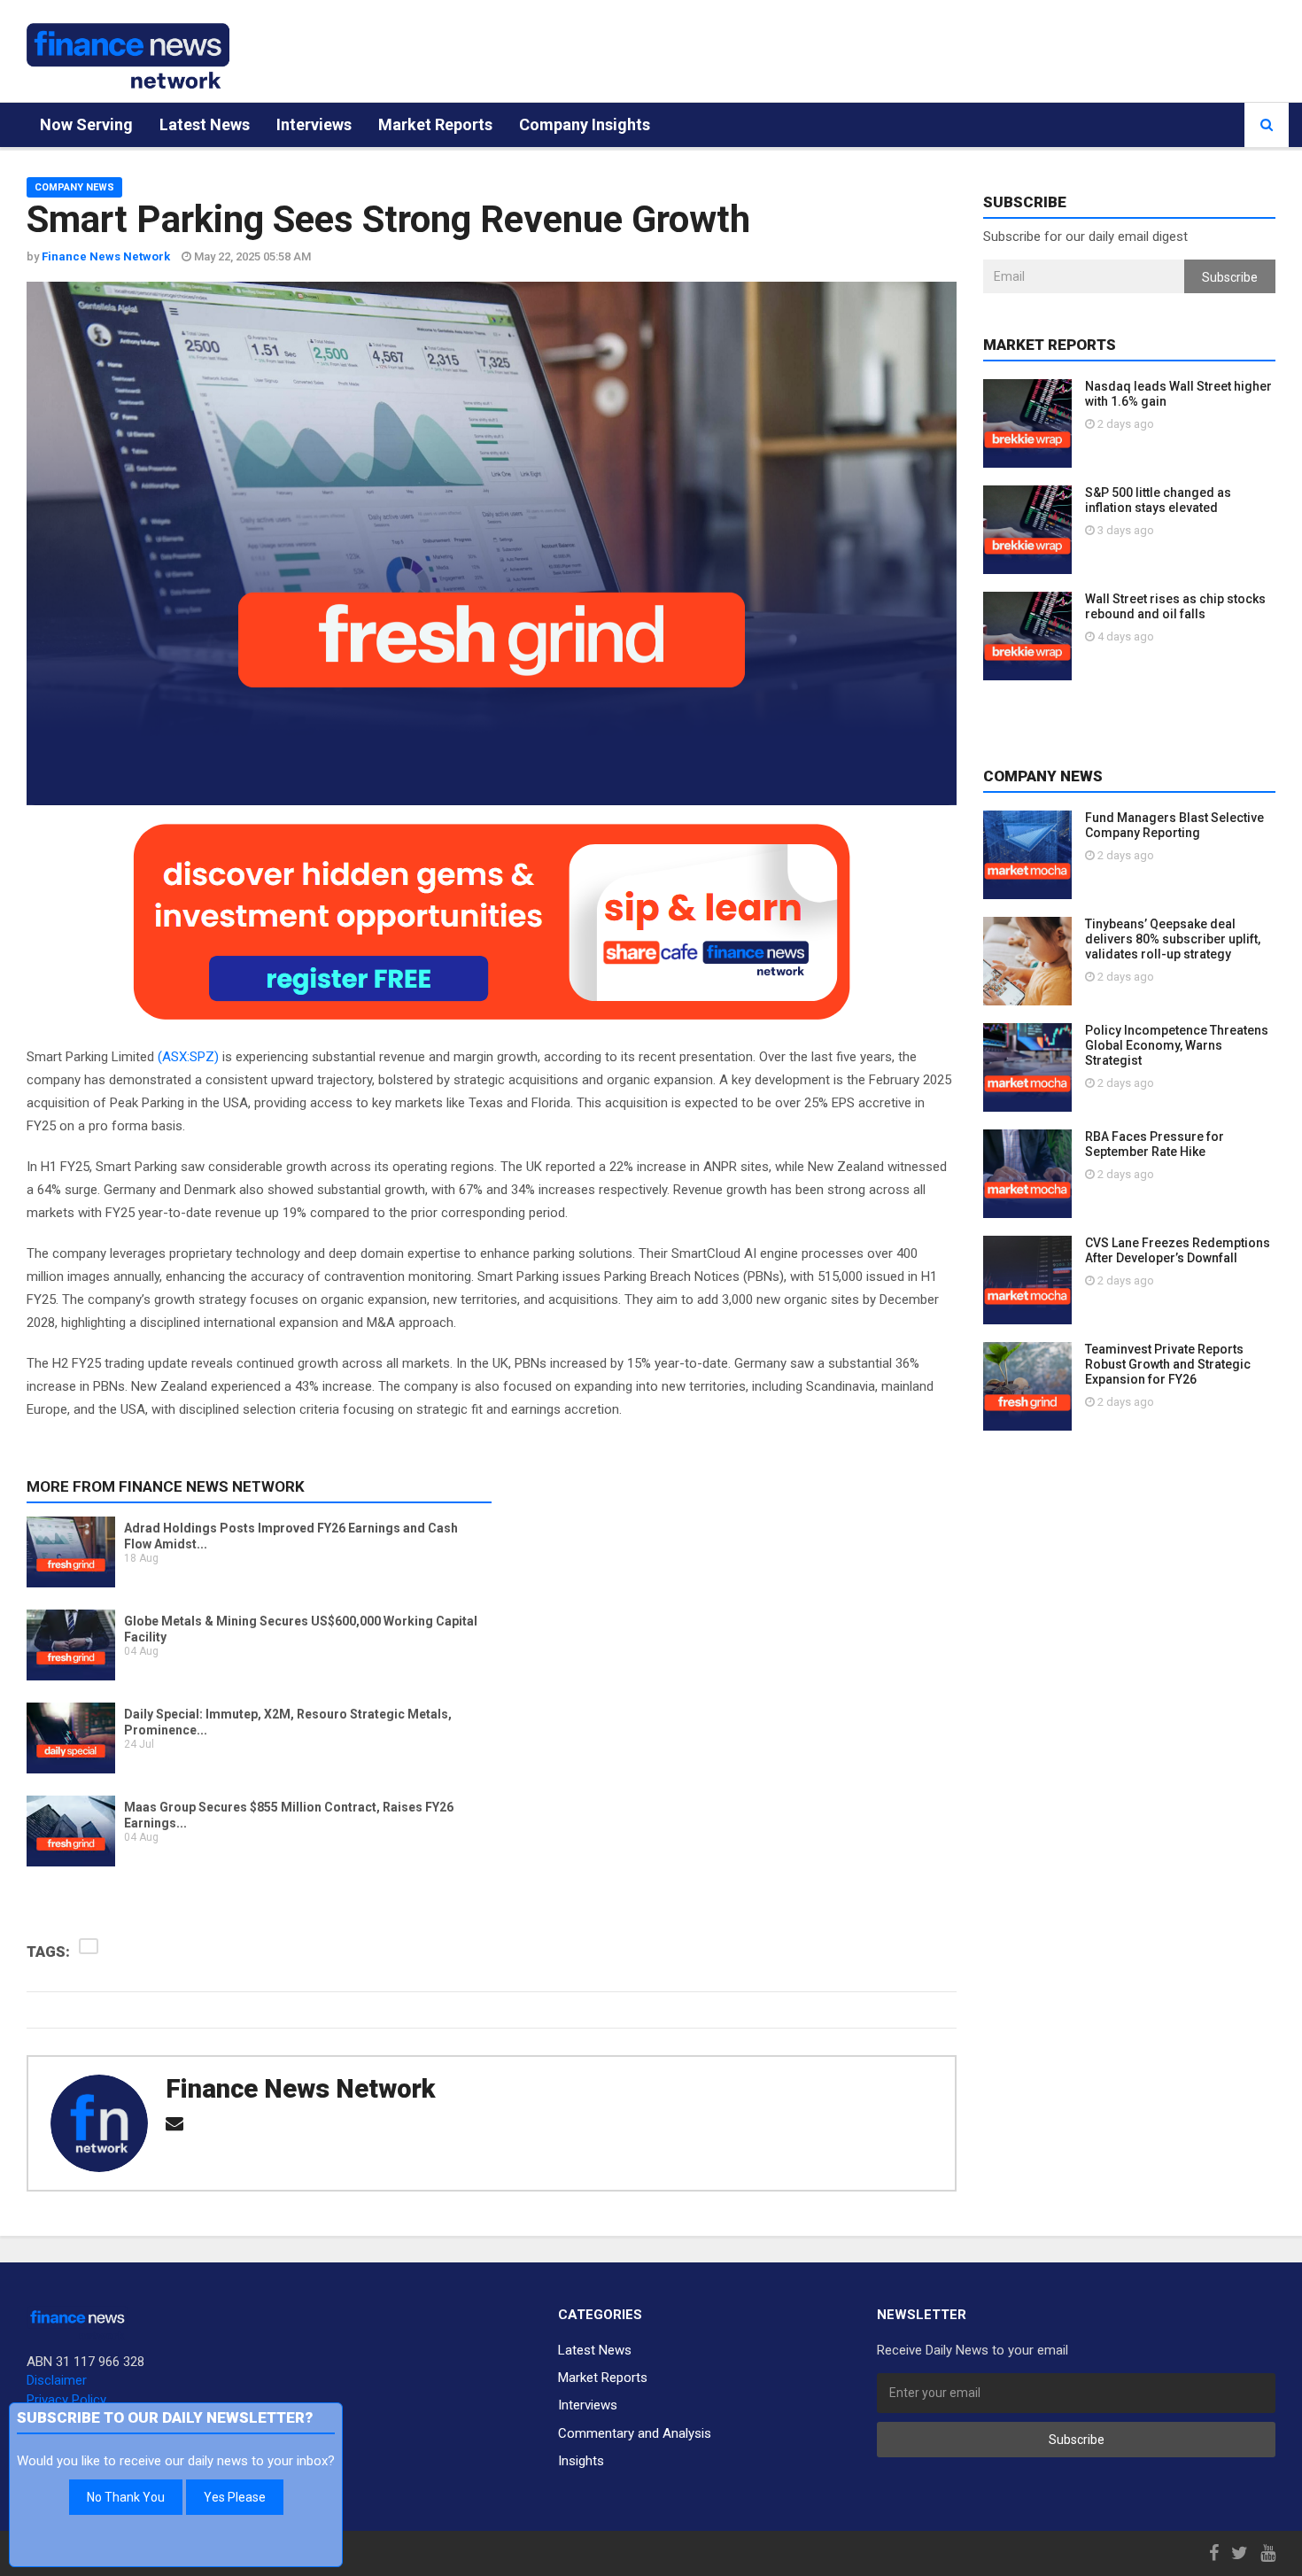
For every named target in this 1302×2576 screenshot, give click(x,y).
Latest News (205, 124)
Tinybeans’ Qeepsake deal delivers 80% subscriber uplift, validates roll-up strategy (1173, 939)
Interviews (314, 124)
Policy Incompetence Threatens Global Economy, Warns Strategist (1177, 1045)
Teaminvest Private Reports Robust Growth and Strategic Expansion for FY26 (1168, 1364)
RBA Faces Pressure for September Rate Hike (1155, 1144)
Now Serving (86, 124)
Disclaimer (57, 2380)
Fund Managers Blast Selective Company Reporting (1174, 825)
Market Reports (435, 124)
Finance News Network (300, 2089)
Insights (581, 2461)
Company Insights (585, 124)
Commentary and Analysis (635, 2433)
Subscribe (1230, 277)
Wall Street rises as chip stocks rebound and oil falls (1175, 606)
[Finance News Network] (128, 56)
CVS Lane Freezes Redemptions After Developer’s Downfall (1178, 1250)
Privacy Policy (66, 2400)
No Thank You (126, 2497)
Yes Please (235, 2497)
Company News (74, 187)
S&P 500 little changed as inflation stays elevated (1158, 500)
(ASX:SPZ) (188, 1057)
